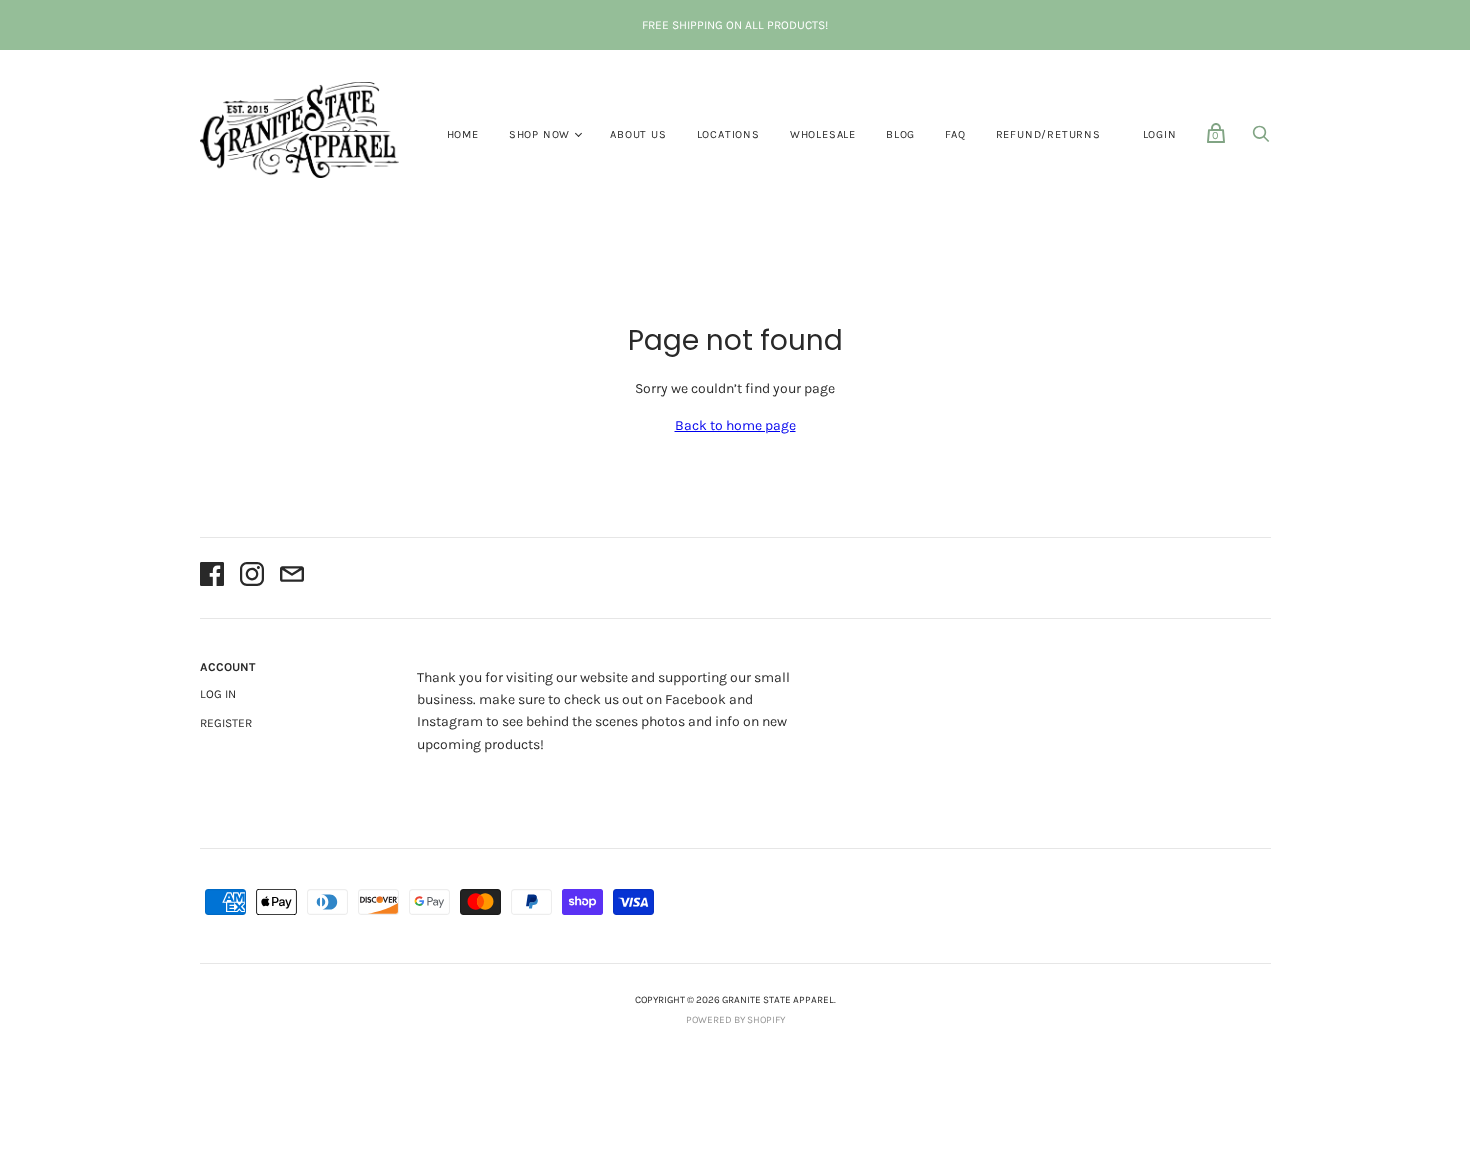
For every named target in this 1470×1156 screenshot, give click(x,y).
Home (463, 134)
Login (1160, 134)
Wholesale (823, 134)
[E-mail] (292, 577)
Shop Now (539, 134)
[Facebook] (212, 577)
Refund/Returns (1048, 134)
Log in (218, 694)
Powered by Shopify (735, 1020)
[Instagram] (252, 577)
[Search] (1261, 139)
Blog (900, 134)
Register (226, 723)
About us (638, 134)
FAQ (955, 134)
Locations (728, 134)
